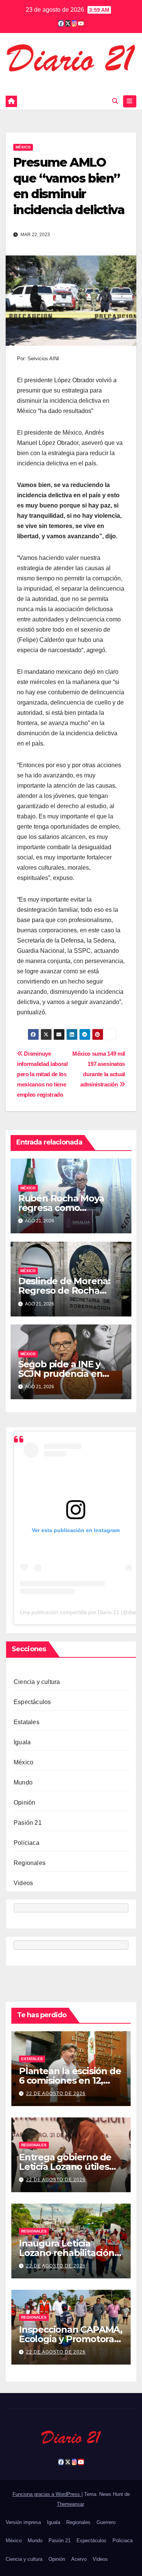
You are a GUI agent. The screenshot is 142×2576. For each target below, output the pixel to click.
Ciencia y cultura (37, 1682)
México (23, 147)
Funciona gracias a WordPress (47, 2494)
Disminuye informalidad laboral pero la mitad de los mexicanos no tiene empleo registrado (42, 1074)
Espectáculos (32, 1702)
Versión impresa (23, 2522)
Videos (23, 1883)
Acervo (79, 2559)
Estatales (27, 1722)
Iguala (22, 1742)
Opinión (24, 1803)
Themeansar (70, 2504)
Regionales (30, 1863)
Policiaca (27, 1843)
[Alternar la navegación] (130, 101)
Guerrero (106, 2522)
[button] (115, 101)
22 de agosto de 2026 (56, 2094)
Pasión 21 (28, 1823)
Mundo (23, 1782)
